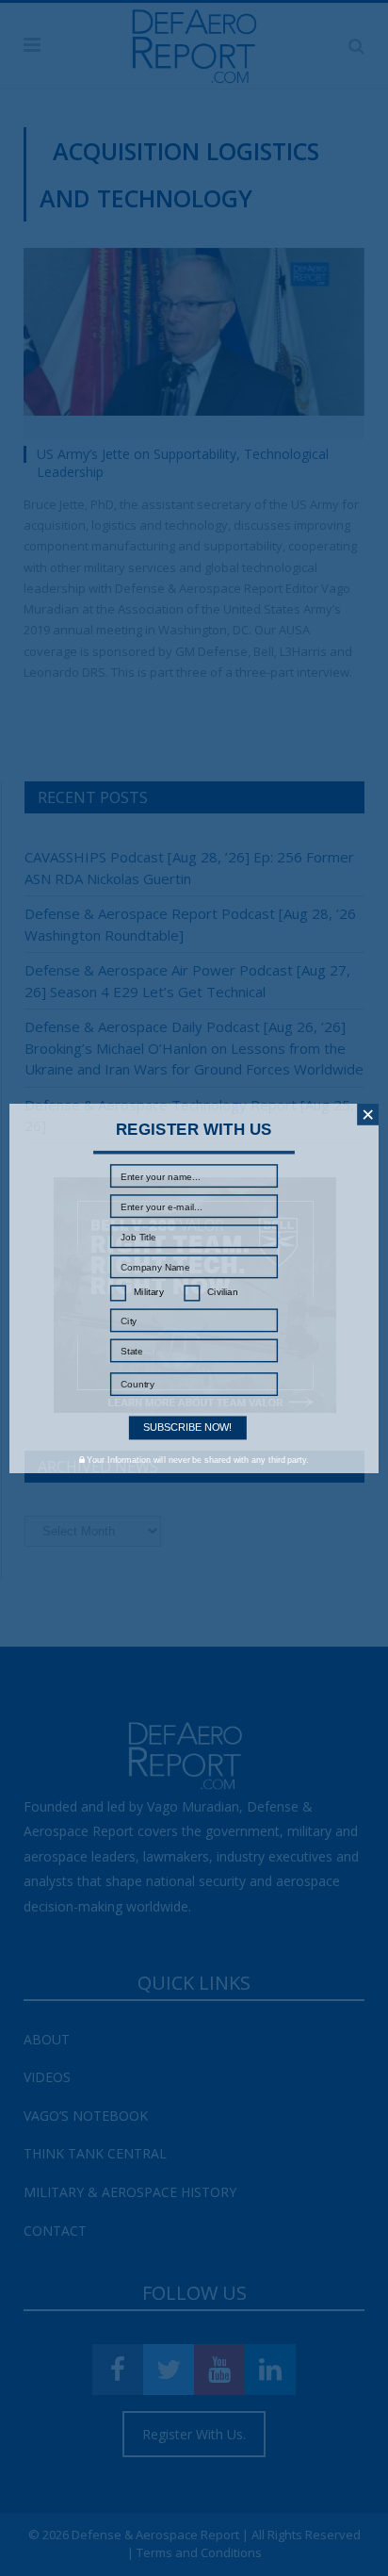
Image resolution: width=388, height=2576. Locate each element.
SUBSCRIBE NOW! (187, 1427)
